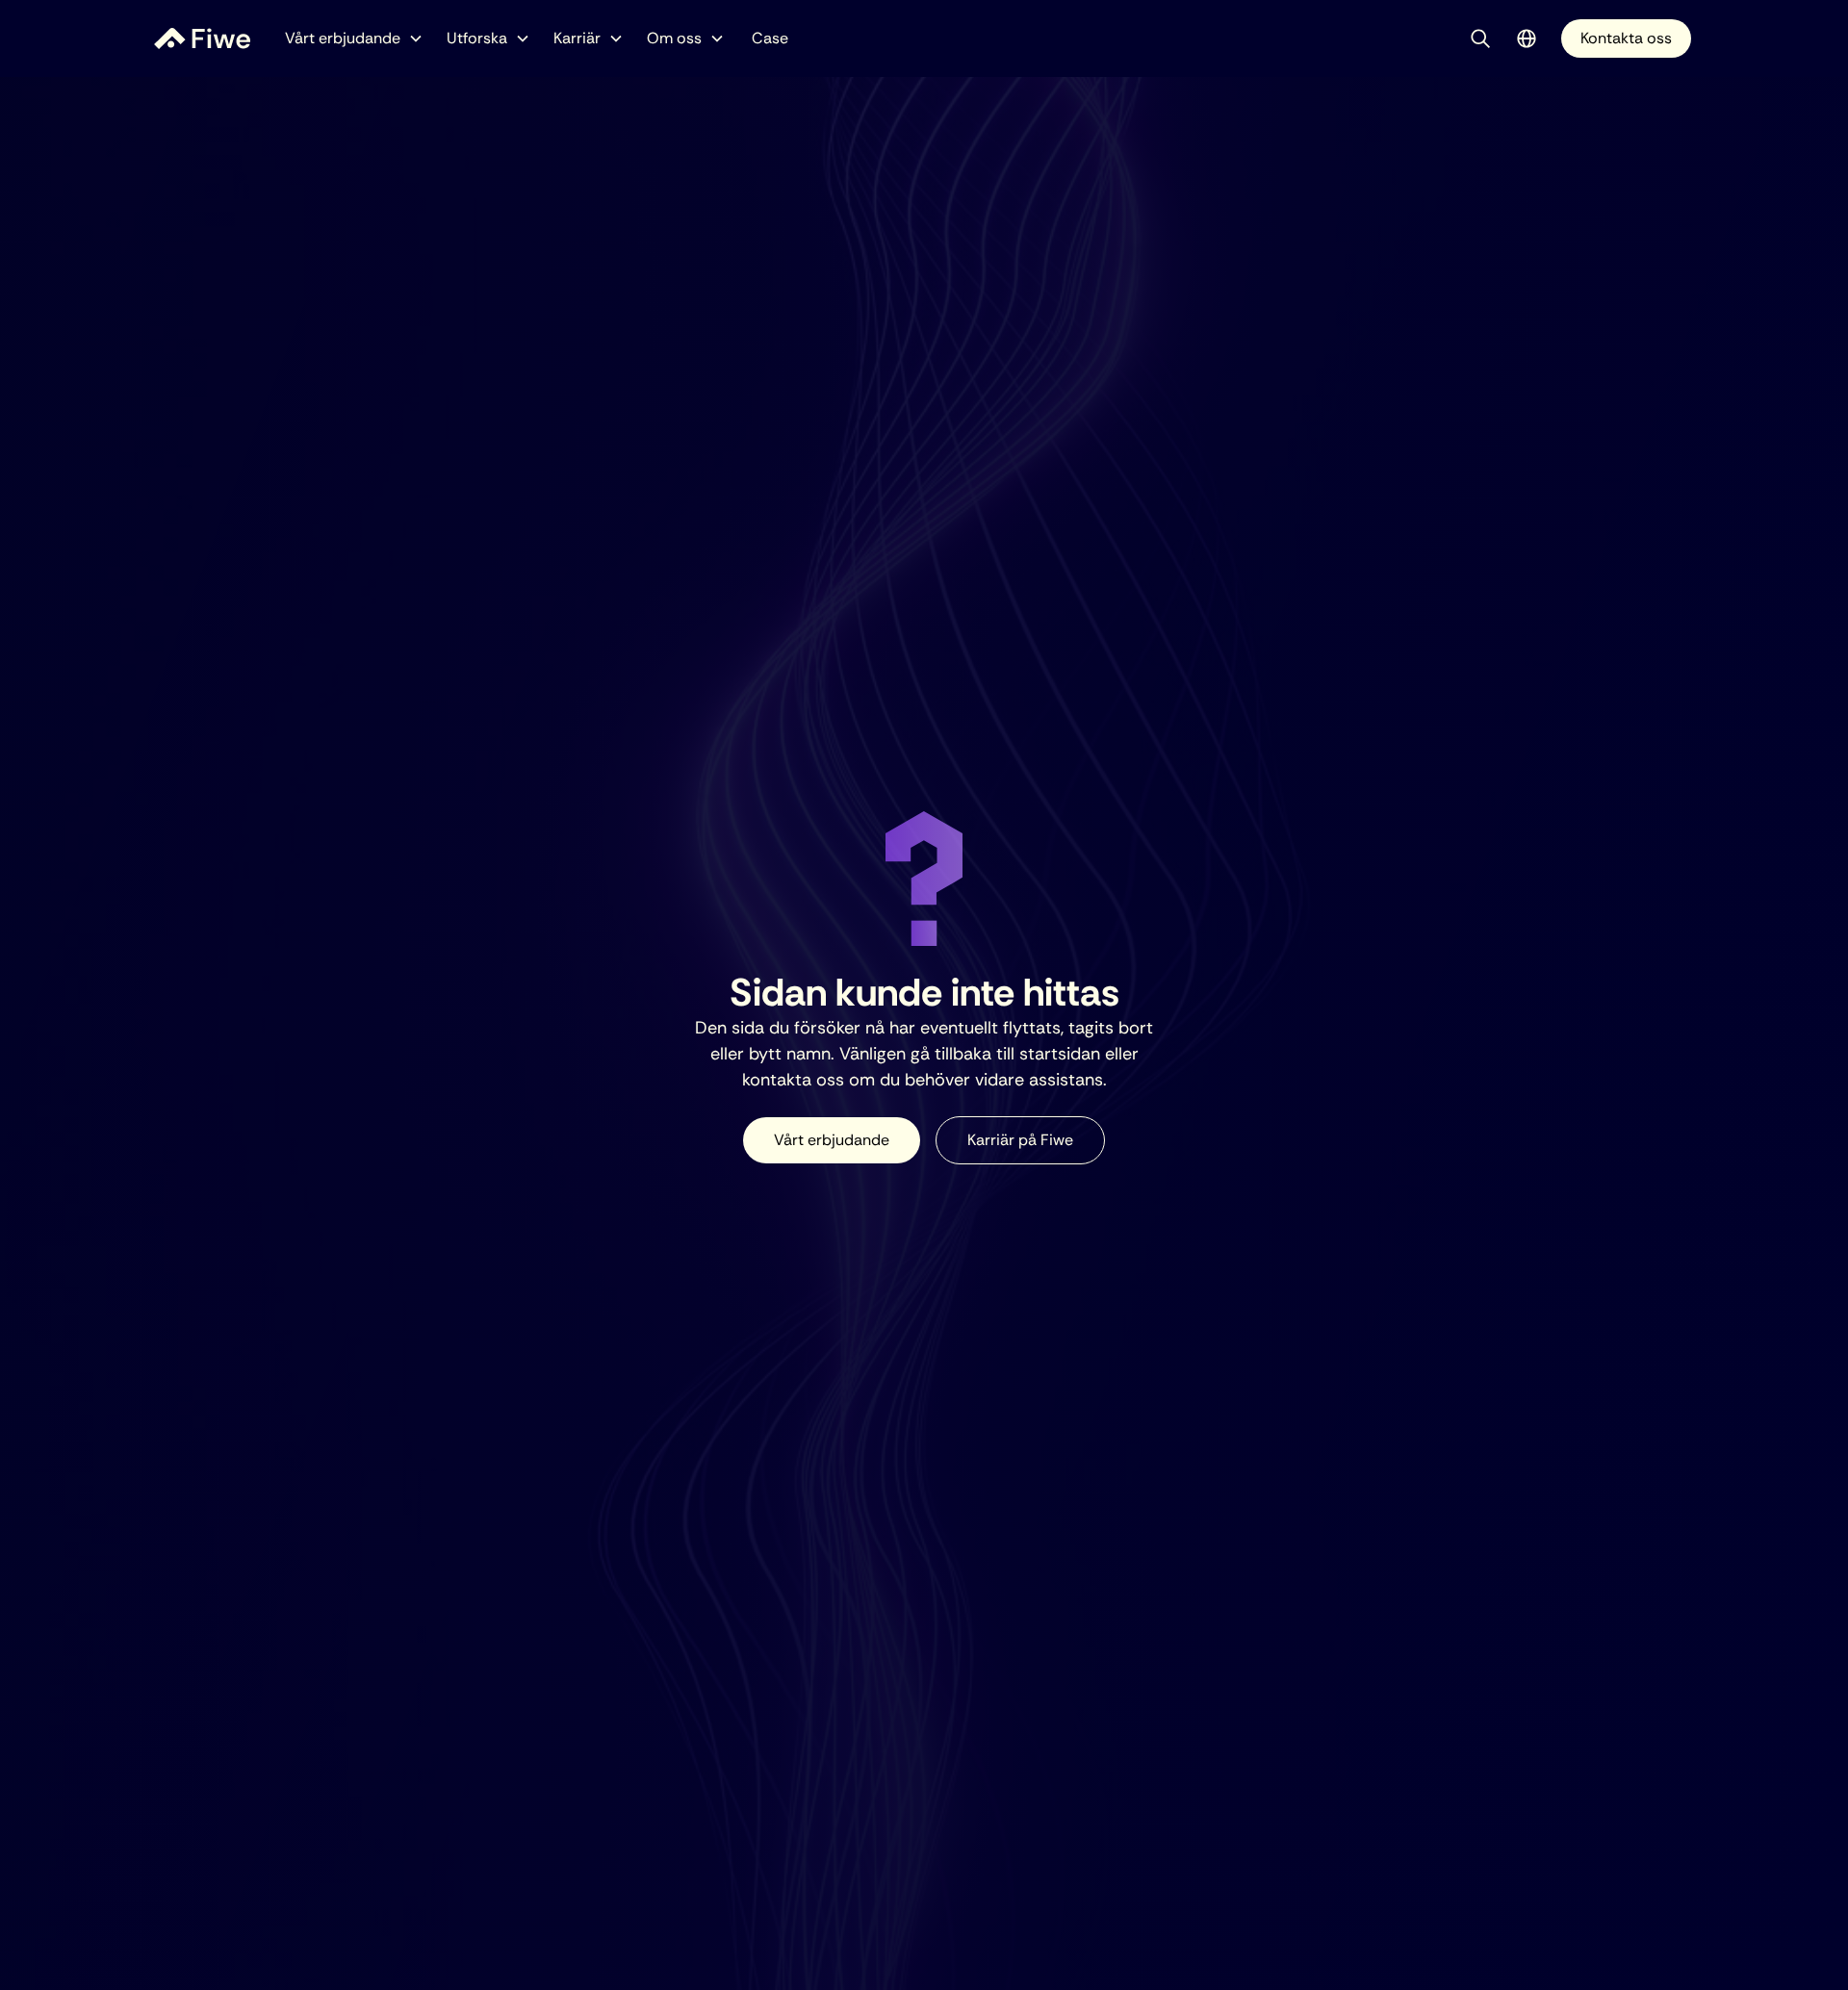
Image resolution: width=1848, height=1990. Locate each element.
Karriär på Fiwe (1020, 1140)
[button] (354, 38)
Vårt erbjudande (832, 1140)
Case (770, 38)
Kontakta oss (1626, 38)
